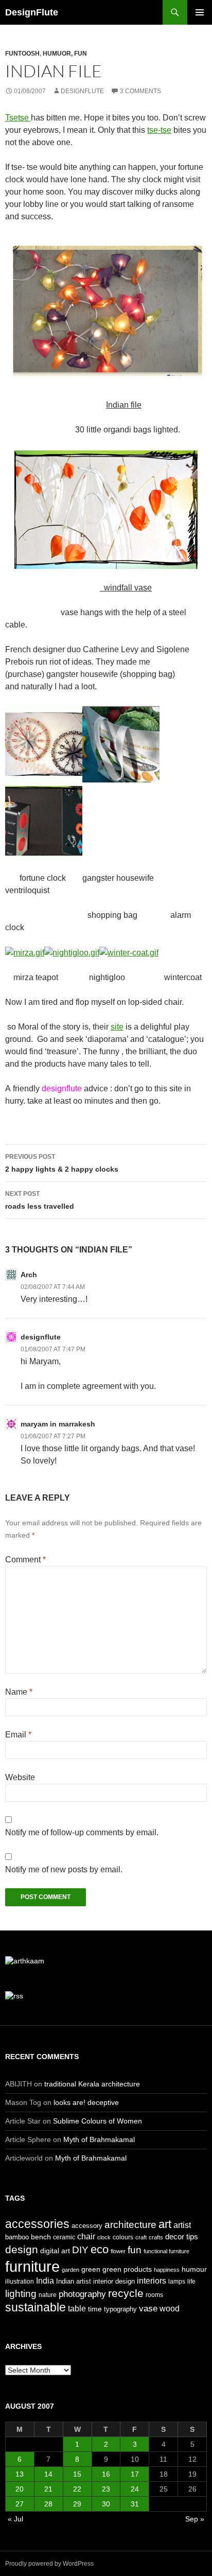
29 (77, 2504)
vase (148, 2308)
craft (141, 2237)
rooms (154, 2295)
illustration (20, 2282)
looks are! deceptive (86, 2102)
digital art (55, 2251)
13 (20, 2474)
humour (194, 2269)
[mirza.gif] (25, 952)
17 (135, 2474)
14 (48, 2474)
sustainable (36, 2307)
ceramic (64, 2237)
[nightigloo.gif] (72, 952)
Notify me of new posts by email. (64, 1869)
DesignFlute (32, 12)
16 (106, 2474)
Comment (25, 1560)
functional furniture (166, 2251)
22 (77, 2489)
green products (127, 2269)
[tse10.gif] (106, 310)
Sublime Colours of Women (98, 2121)
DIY (80, 2250)
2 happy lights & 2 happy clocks (62, 1163)
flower (118, 2251)
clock (104, 2237)
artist (182, 2225)
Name (19, 1692)
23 (106, 2489)
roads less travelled (40, 1200)
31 (135, 2504)
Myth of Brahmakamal (99, 2139)
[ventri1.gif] (44, 820)
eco (100, 2249)
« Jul (15, 2519)
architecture (130, 2225)
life (191, 2282)
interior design (114, 2281)
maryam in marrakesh (58, 1424)
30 (106, 2504)
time (95, 2309)
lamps (177, 2282)
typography (120, 2309)
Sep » (195, 2519)
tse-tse (159, 130)
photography (82, 2294)
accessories (37, 2224)
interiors (152, 2281)
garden (70, 2270)
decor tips (182, 2236)
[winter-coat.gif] (129, 952)
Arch (29, 1275)
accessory (87, 2226)
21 (48, 2489)
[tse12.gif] (106, 508)
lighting (21, 2294)
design (22, 2249)
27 (20, 2504)
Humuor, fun (65, 54)
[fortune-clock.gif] (44, 743)
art (165, 2224)
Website (20, 1777)
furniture (32, 2266)
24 (135, 2489)
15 (77, 2474)
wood (170, 2309)
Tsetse (18, 118)
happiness (167, 2270)
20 (20, 2489)
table (77, 2309)
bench (41, 2237)
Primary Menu (200, 12)
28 (48, 2504)
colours (123, 2237)
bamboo (17, 2237)
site (117, 1027)
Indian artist (74, 2281)
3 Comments (140, 91)
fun (135, 2250)
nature (48, 2295)
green (91, 2269)
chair (86, 2236)
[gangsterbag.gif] (121, 743)
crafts (156, 2237)
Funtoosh (22, 54)
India (45, 2281)
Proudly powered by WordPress (49, 2564)
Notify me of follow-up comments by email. (82, 1832)
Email (18, 1735)
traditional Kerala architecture (92, 2084)
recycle (126, 2293)
